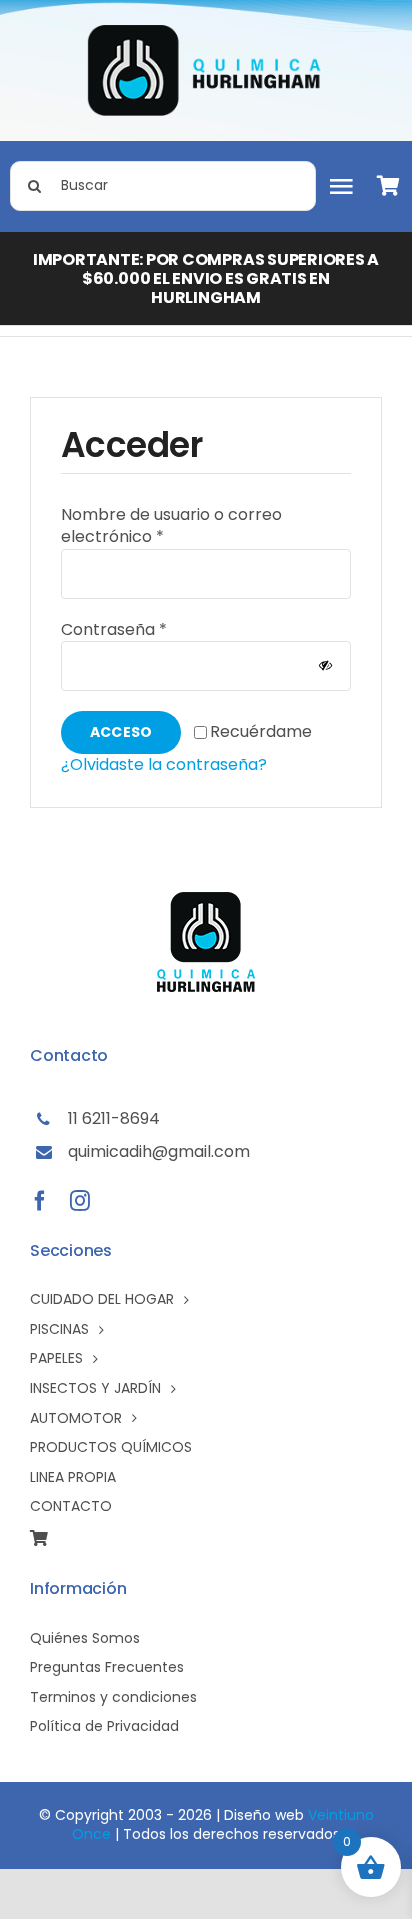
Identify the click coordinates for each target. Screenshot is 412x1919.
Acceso (121, 732)
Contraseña (114, 629)
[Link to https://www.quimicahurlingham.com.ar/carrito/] (393, 186)
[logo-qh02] (206, 32)
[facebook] (40, 1201)
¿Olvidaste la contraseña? (164, 764)
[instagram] (80, 1201)
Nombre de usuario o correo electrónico (171, 525)
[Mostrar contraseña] (325, 665)
